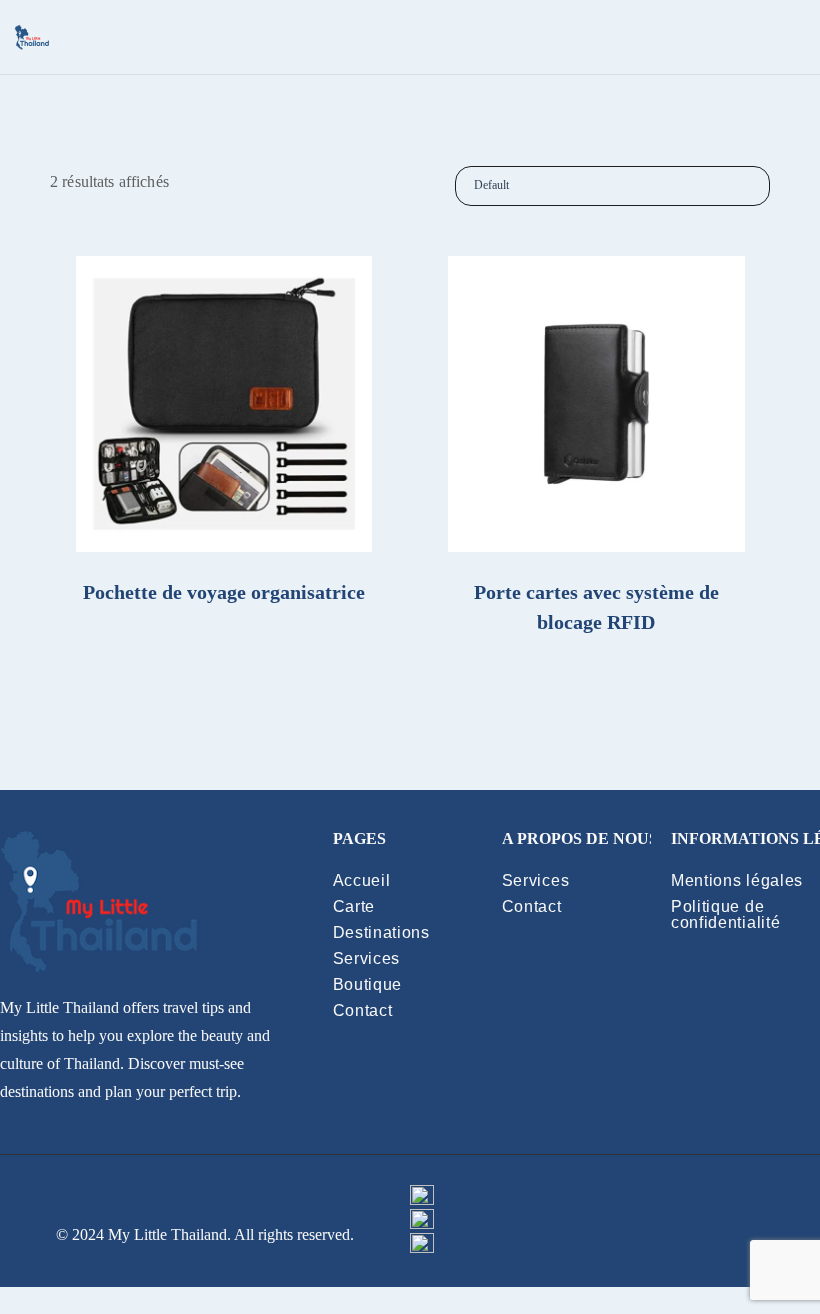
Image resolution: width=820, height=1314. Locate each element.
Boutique (368, 984)
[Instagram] (615, 1245)
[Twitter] (615, 1221)
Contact (363, 1010)
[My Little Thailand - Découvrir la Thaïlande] (32, 37)
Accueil (362, 880)
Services (367, 958)
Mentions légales (737, 880)
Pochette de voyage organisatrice (224, 592)
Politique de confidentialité (726, 914)
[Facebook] (615, 1197)
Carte (354, 906)
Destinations (381, 932)
